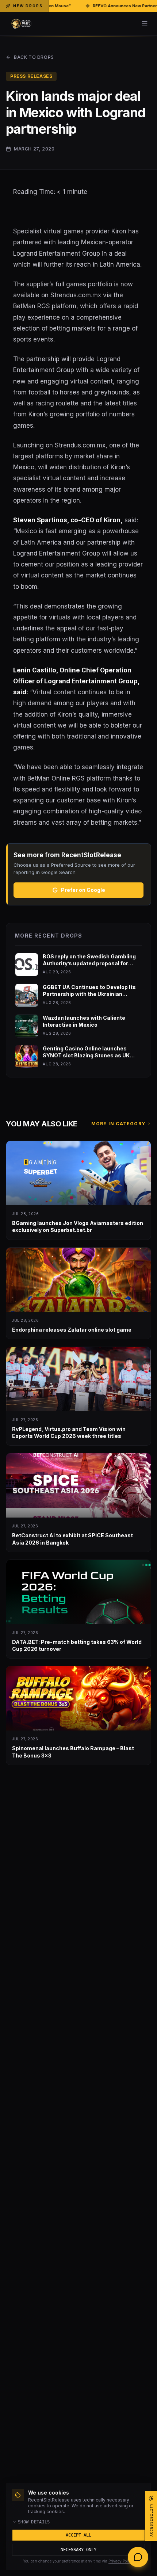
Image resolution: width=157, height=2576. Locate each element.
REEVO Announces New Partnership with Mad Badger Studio (80, 6)
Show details (34, 2522)
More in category (118, 1124)
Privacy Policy (121, 2561)
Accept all (78, 2535)
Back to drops (34, 57)
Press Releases (31, 76)
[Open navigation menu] (145, 24)
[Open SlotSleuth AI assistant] (138, 2557)
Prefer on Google (83, 890)
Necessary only (78, 2550)
